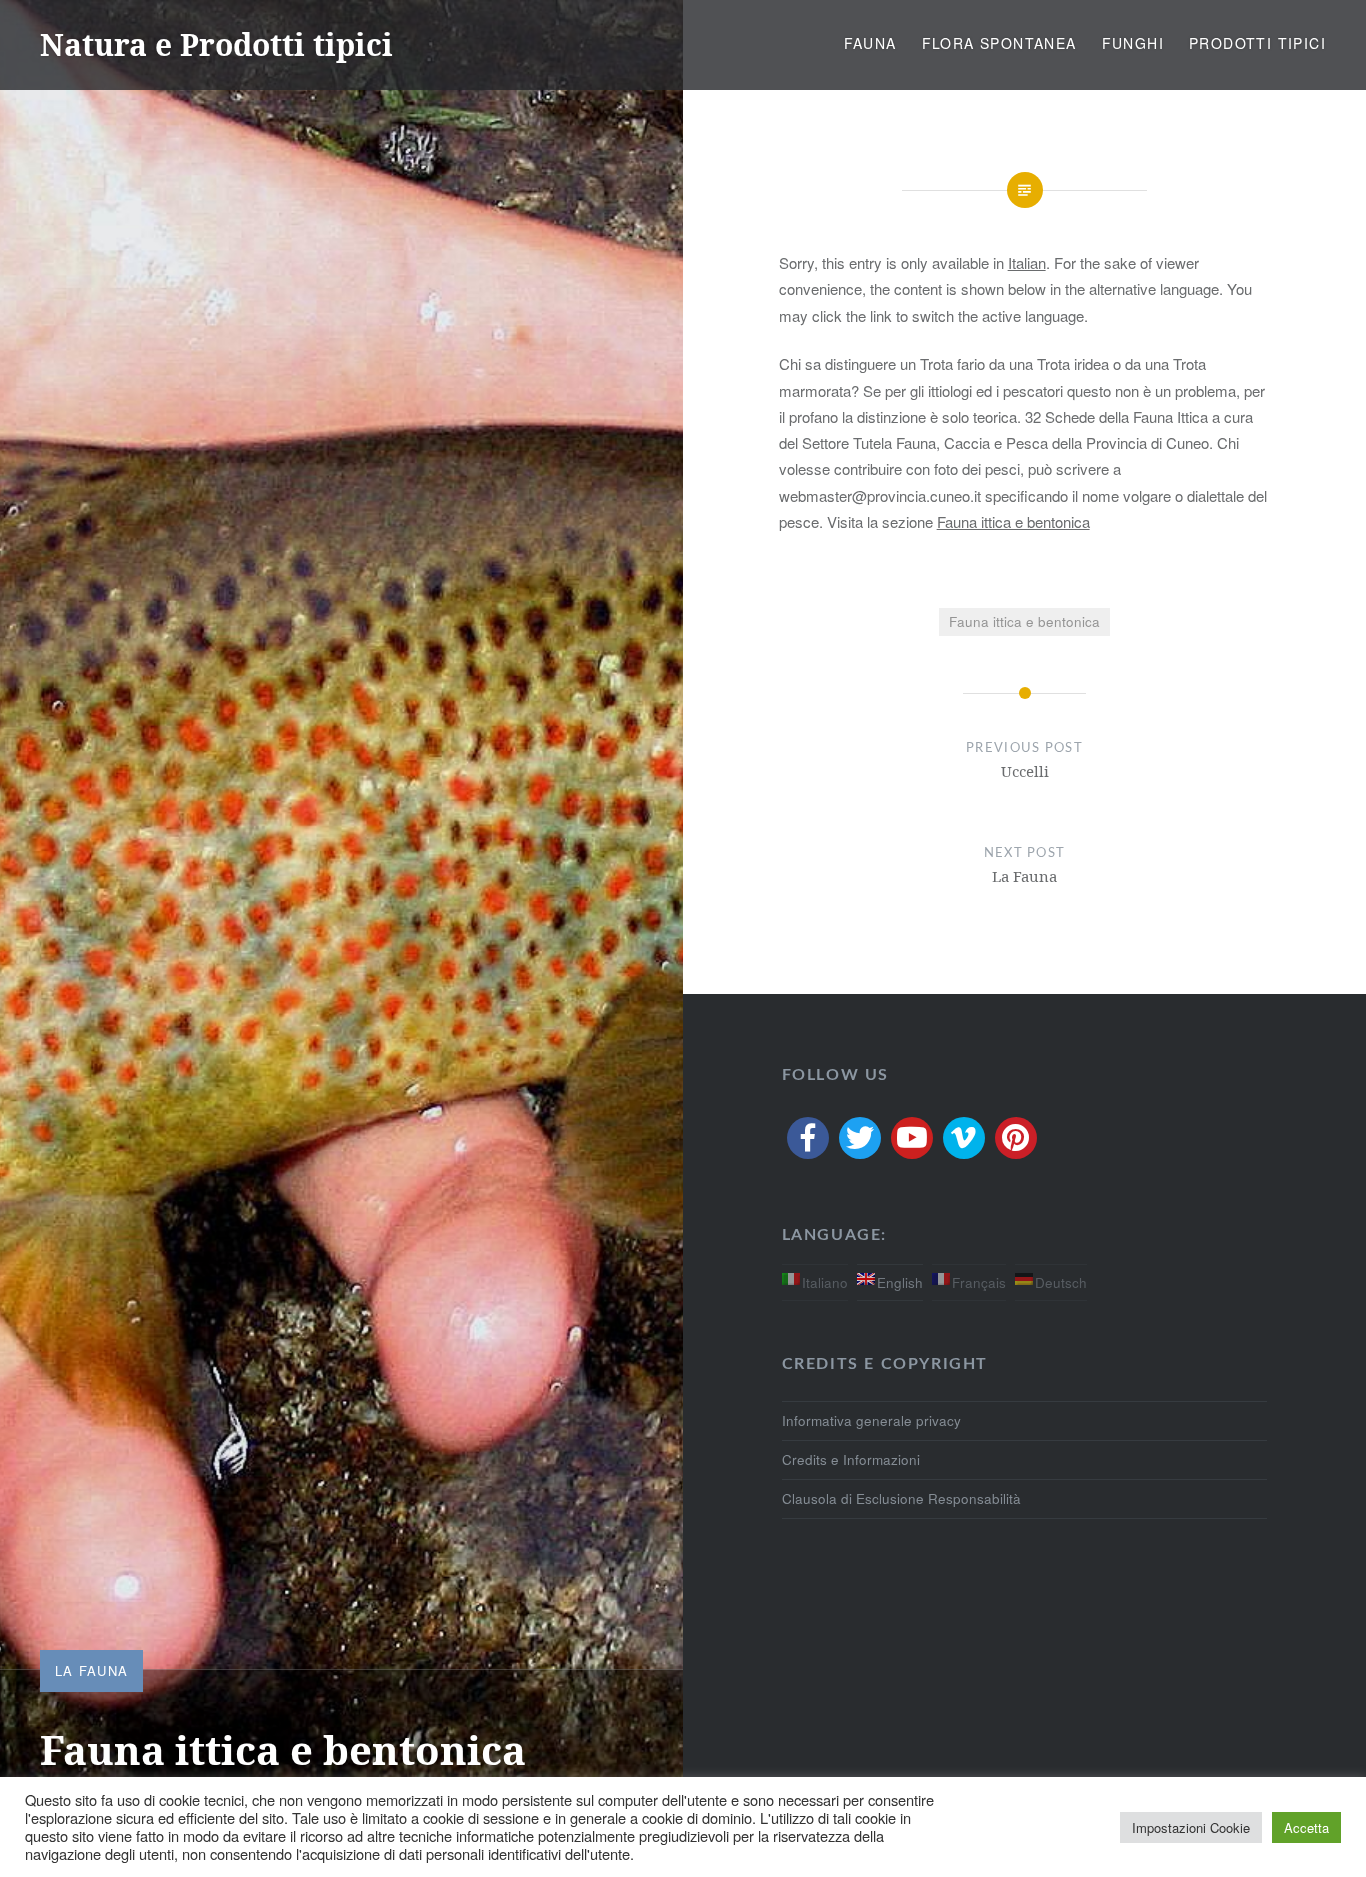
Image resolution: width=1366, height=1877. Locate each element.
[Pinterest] (1016, 1138)
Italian (1027, 262)
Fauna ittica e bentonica (1013, 521)
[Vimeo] (964, 1138)
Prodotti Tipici (1257, 43)
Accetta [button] (1306, 1827)
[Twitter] (860, 1138)
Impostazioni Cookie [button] (1191, 1827)
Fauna (870, 43)
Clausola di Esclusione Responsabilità (901, 1498)
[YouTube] (912, 1138)
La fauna (91, 1670)
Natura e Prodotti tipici (216, 44)
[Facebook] (808, 1138)
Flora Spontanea (999, 43)
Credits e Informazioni (851, 1459)
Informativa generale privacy (871, 1420)
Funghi (1133, 43)
